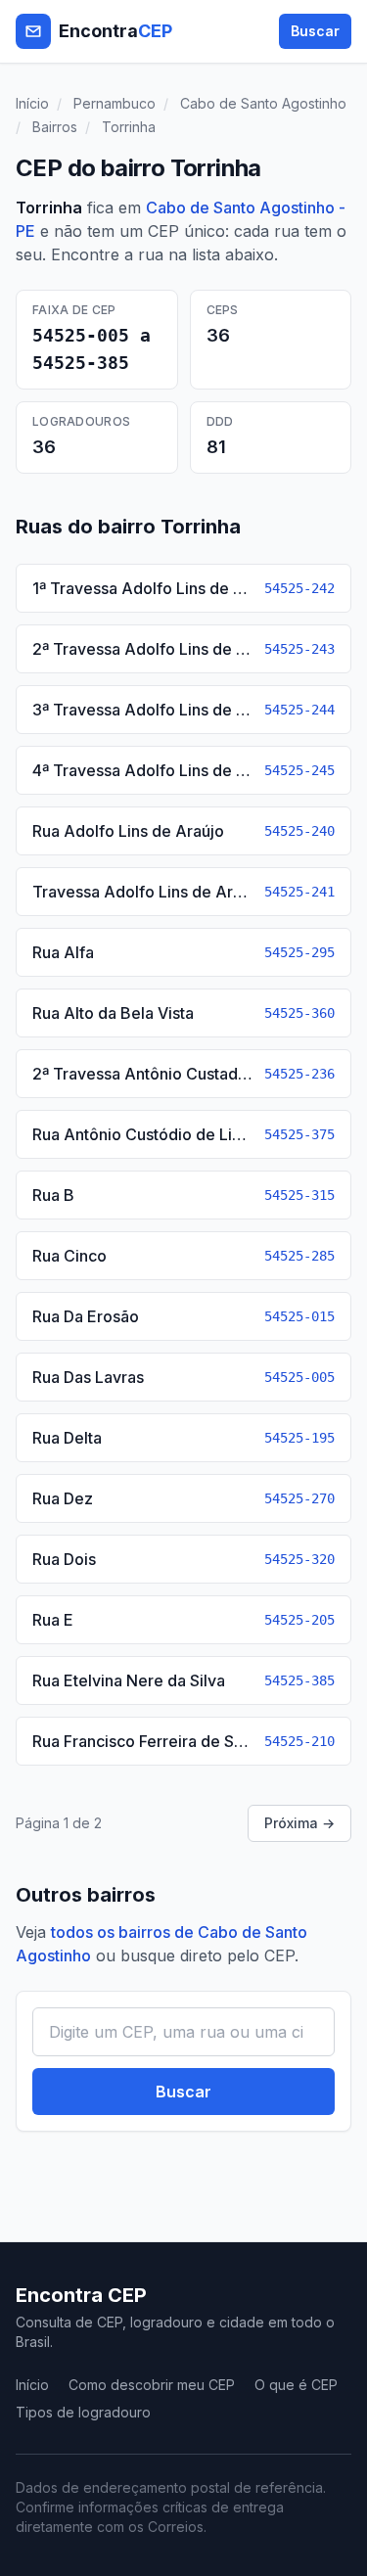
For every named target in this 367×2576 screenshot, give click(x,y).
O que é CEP (296, 2385)
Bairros (55, 127)
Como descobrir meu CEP (152, 2385)
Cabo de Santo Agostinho (263, 103)
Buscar (315, 31)
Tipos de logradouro (83, 2412)
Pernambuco (115, 103)
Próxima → (299, 1823)
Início (32, 103)
